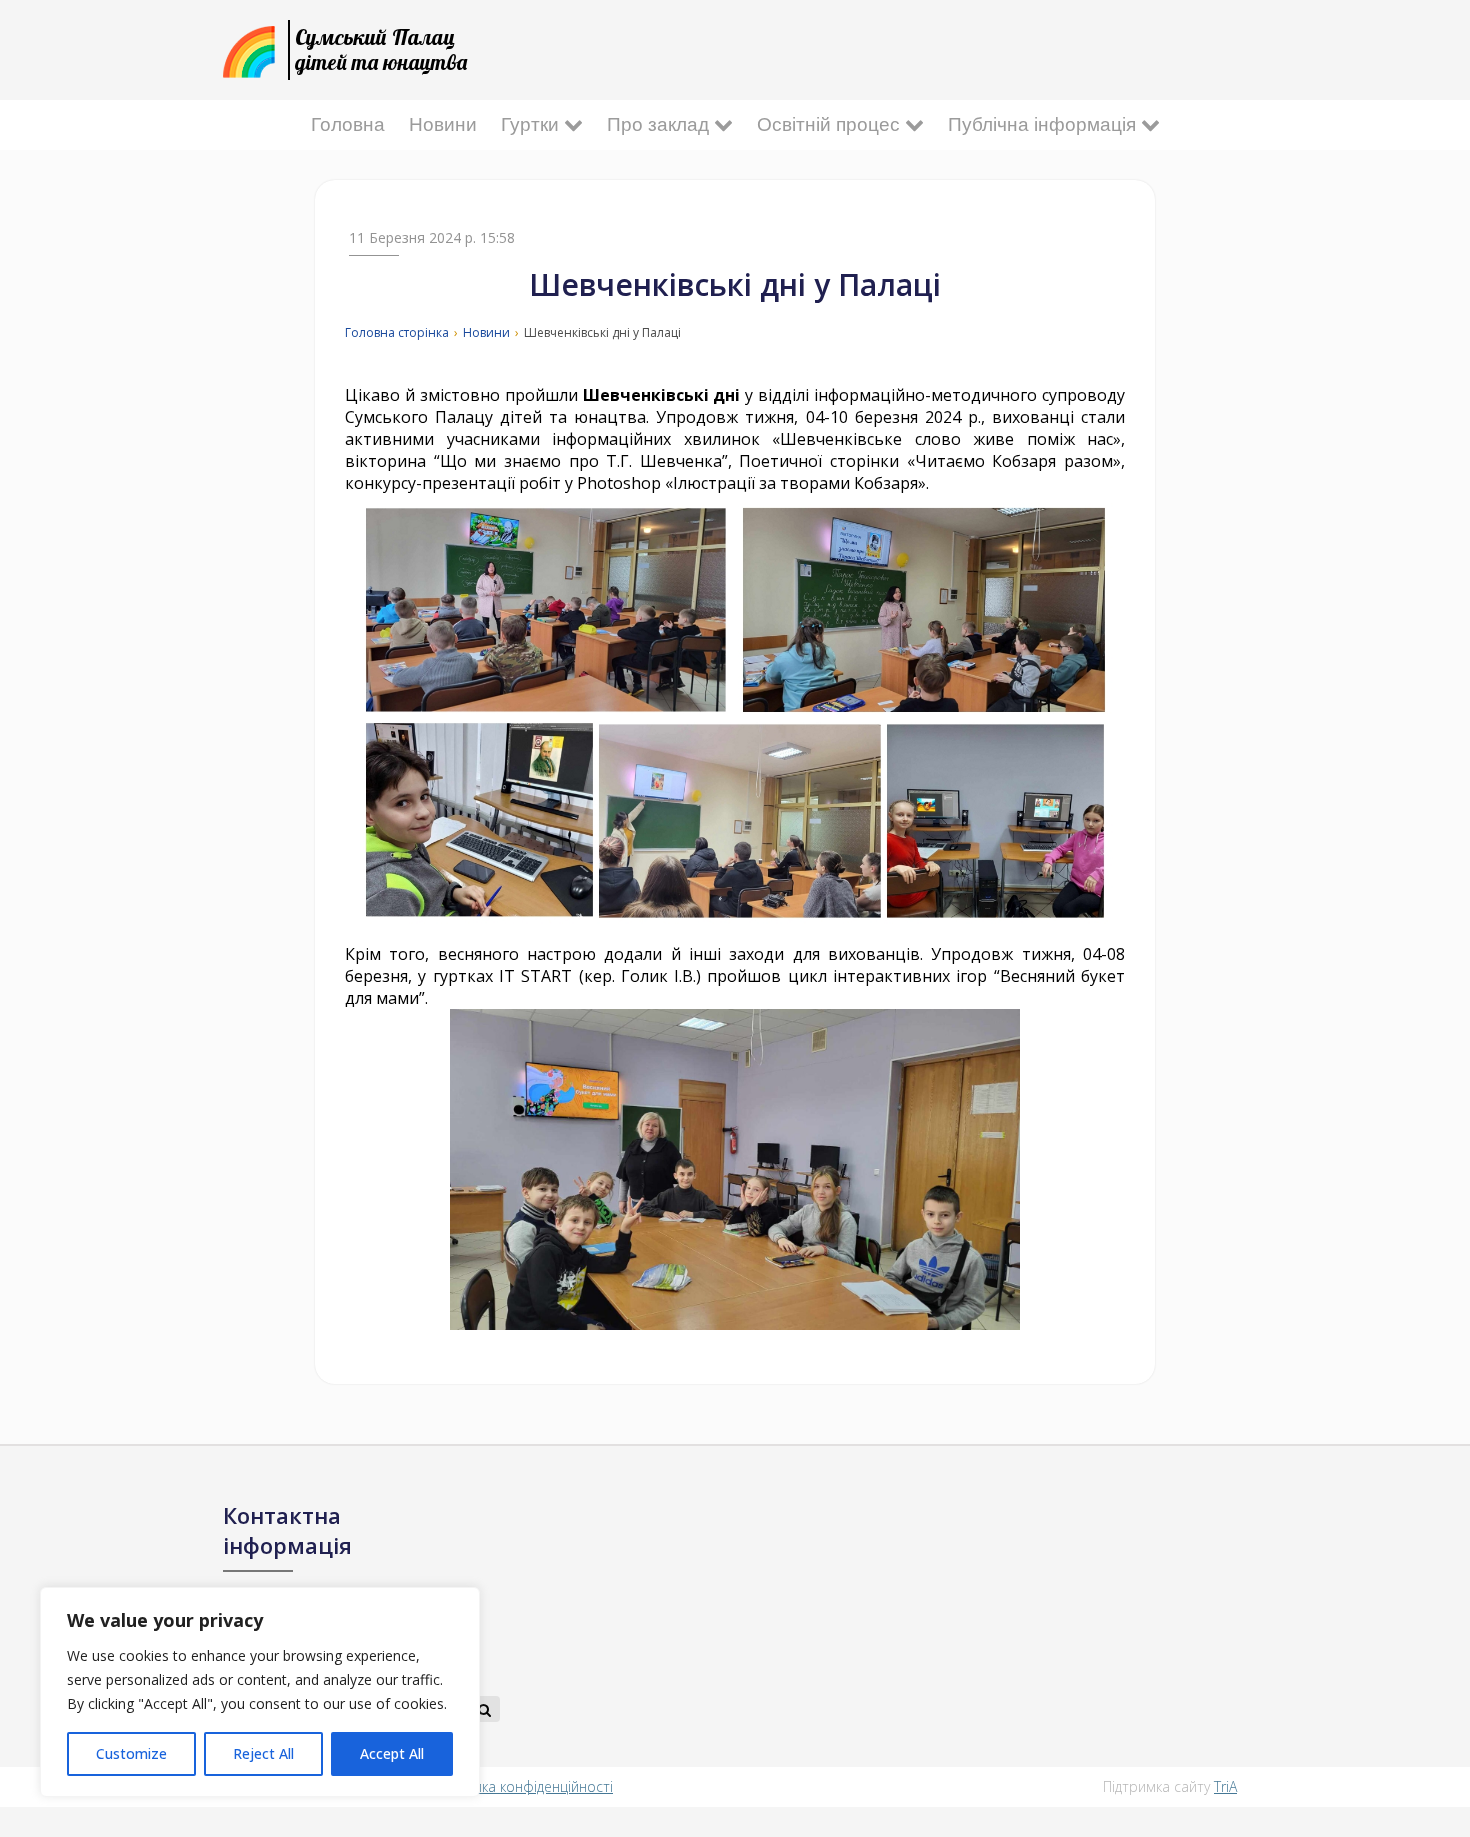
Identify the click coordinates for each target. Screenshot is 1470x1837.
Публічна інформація (1044, 124)
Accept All (392, 1753)
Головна (348, 124)
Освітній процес (831, 124)
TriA (1225, 1786)
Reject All (263, 1753)
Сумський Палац (381, 49)
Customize (131, 1753)
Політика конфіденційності (526, 1786)
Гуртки (532, 124)
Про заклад (660, 124)
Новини (443, 124)
